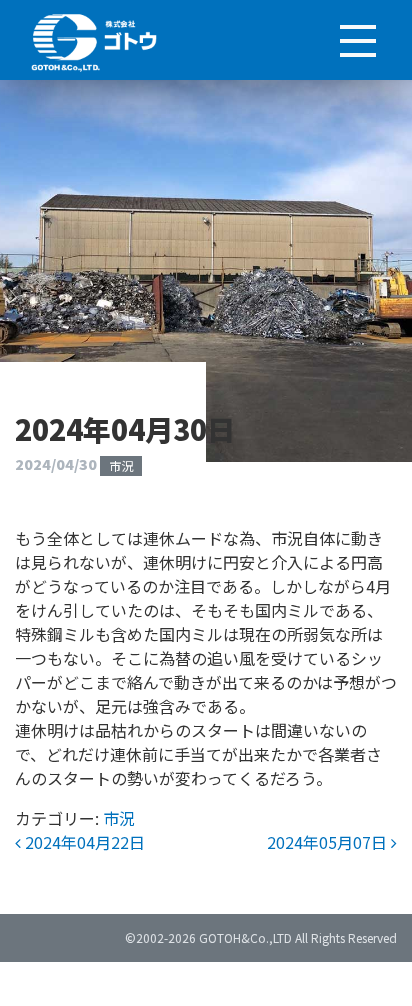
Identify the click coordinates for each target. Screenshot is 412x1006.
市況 (121, 465)
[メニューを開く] (357, 40)
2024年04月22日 (83, 842)
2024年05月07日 (329, 842)
